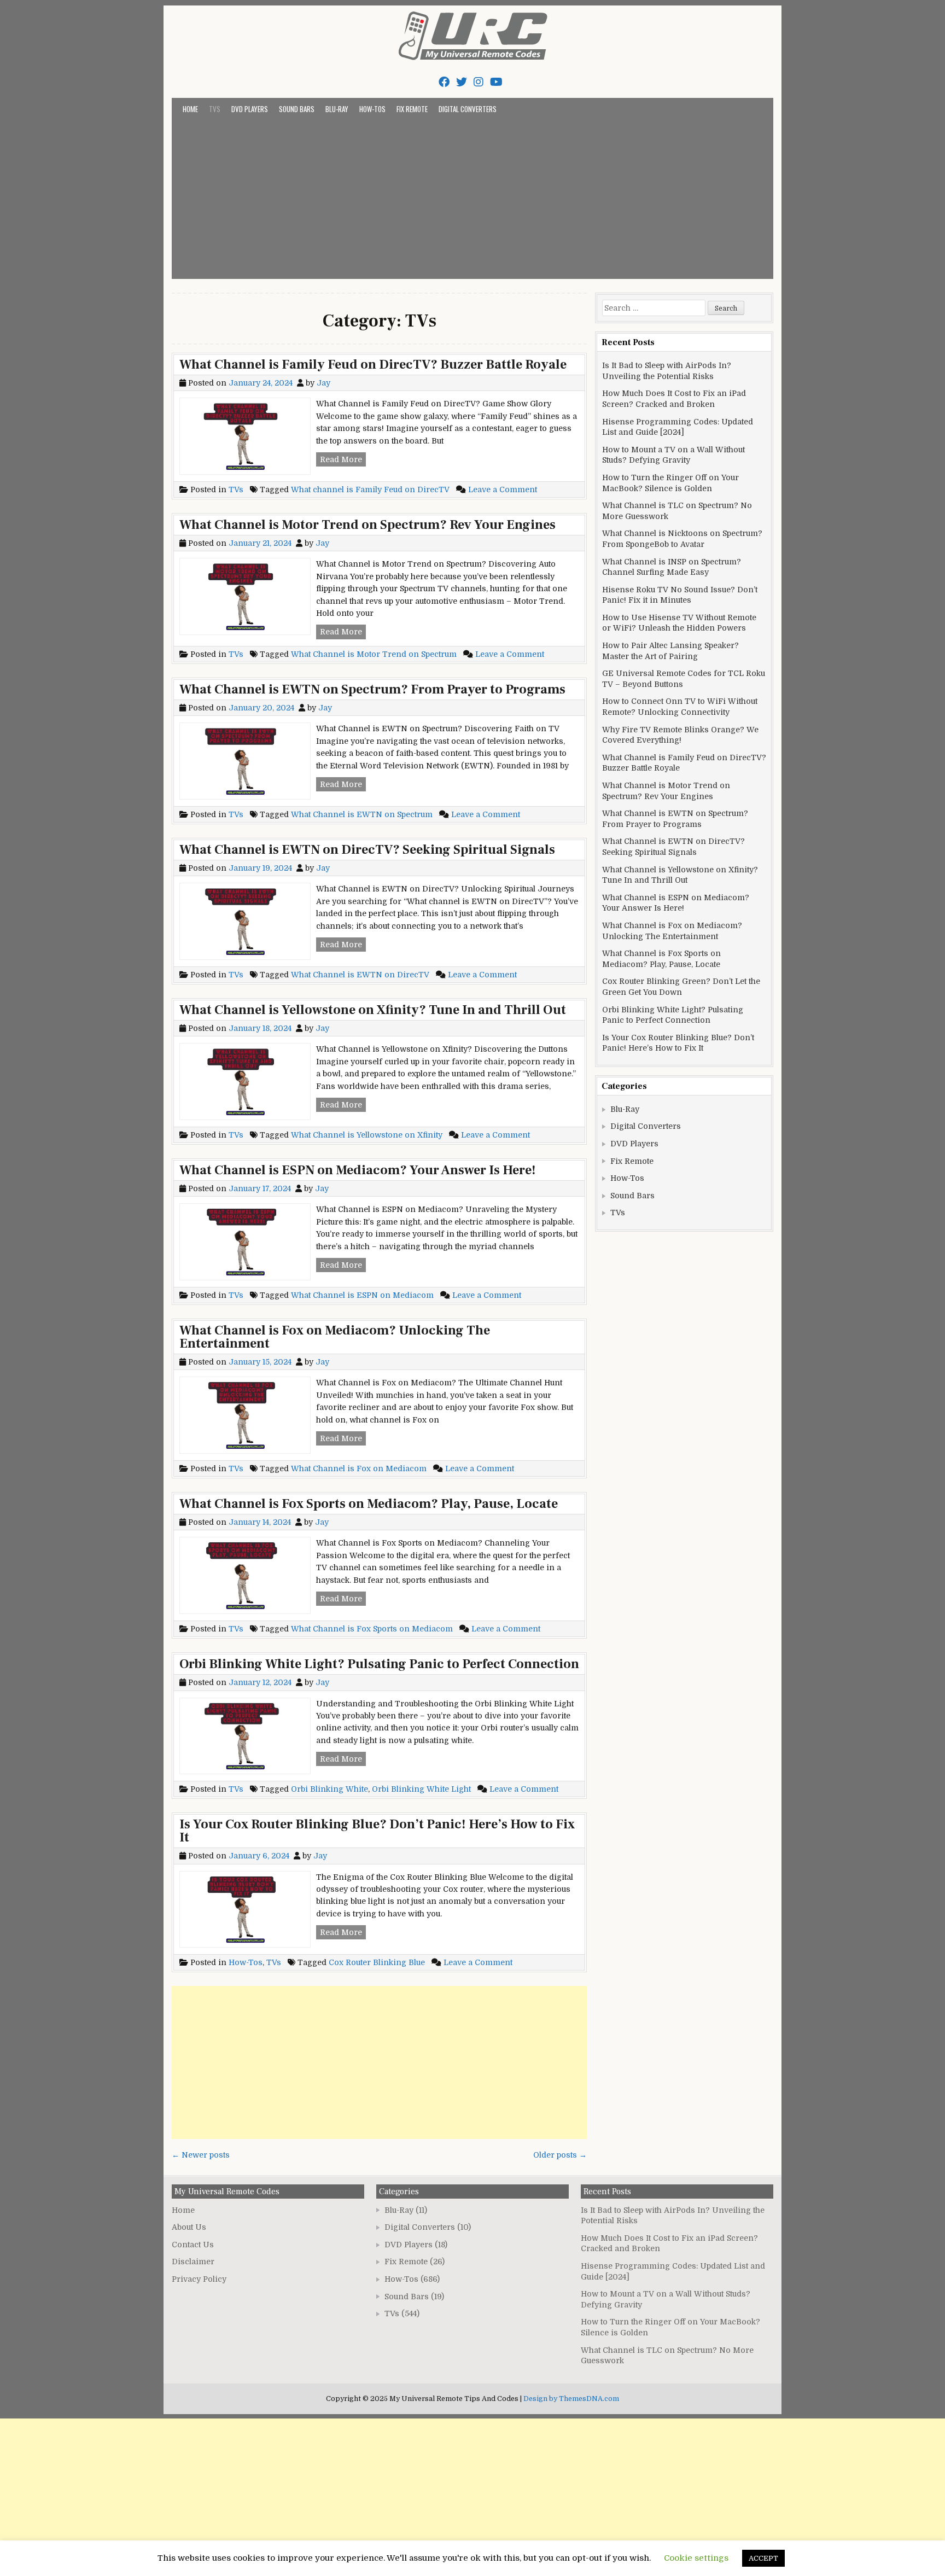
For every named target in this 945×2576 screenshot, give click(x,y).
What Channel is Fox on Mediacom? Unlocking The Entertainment (335, 1337)
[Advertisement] (472, 197)
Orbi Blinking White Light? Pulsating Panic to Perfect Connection (379, 1664)
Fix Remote (412, 109)
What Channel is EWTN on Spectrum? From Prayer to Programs (372, 689)
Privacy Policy (199, 2279)
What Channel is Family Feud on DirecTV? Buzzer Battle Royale (373, 365)
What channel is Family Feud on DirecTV (370, 489)
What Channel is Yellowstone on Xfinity (367, 1135)
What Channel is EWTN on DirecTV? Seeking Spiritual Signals (367, 850)
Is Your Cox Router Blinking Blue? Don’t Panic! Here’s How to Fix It (377, 1831)
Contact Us (193, 2245)
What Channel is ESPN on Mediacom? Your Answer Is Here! (358, 1170)
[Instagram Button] (479, 82)
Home (190, 109)
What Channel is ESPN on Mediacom (362, 1295)
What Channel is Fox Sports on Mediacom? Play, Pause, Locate (369, 1504)
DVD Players (250, 109)
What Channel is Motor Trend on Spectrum (374, 654)
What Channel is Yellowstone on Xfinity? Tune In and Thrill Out (373, 1010)
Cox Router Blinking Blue (377, 1962)
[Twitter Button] (462, 82)
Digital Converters (468, 109)
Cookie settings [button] (696, 2558)
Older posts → (560, 2155)
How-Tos (372, 109)
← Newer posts (201, 2155)
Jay (323, 383)
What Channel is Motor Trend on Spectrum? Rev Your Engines (367, 525)
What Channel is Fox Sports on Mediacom (372, 1629)
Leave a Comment (503, 489)
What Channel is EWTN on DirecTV (360, 975)
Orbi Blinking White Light (421, 1789)
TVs (215, 109)
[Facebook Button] (444, 82)
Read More (343, 461)
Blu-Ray (337, 109)
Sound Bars (297, 109)
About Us (189, 2227)
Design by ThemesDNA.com (571, 2399)
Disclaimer (193, 2262)
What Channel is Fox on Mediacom (359, 1468)
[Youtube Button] (496, 82)
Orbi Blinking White (329, 1789)
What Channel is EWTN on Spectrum (362, 814)
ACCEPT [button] (763, 2558)
